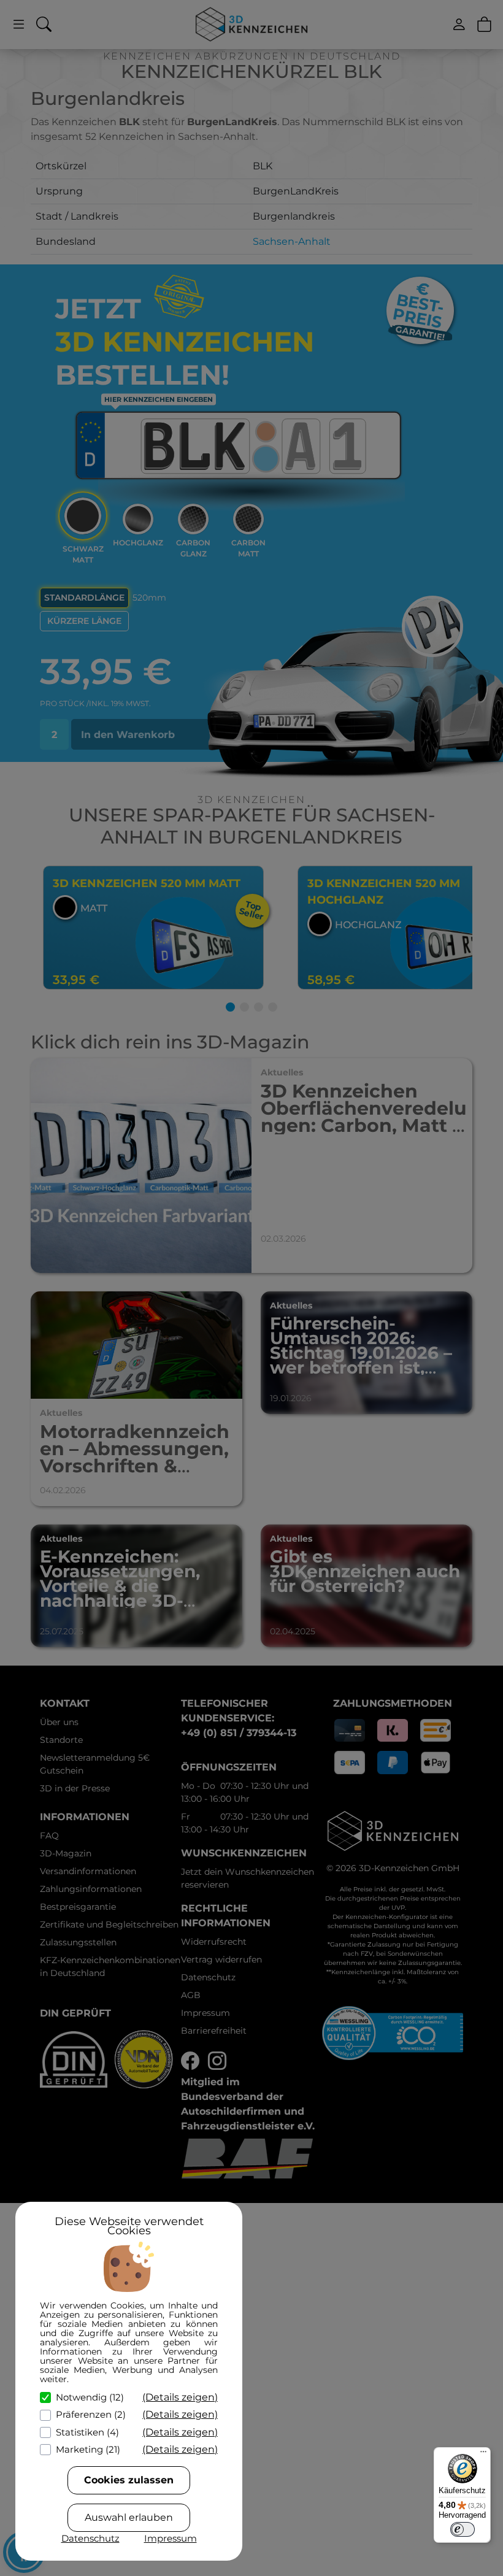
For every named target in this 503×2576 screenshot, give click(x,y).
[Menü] (483, 2455)
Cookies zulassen (129, 2480)
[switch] (463, 2529)
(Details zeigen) (180, 2397)
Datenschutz (90, 2538)
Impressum (171, 2538)
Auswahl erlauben (129, 2517)
